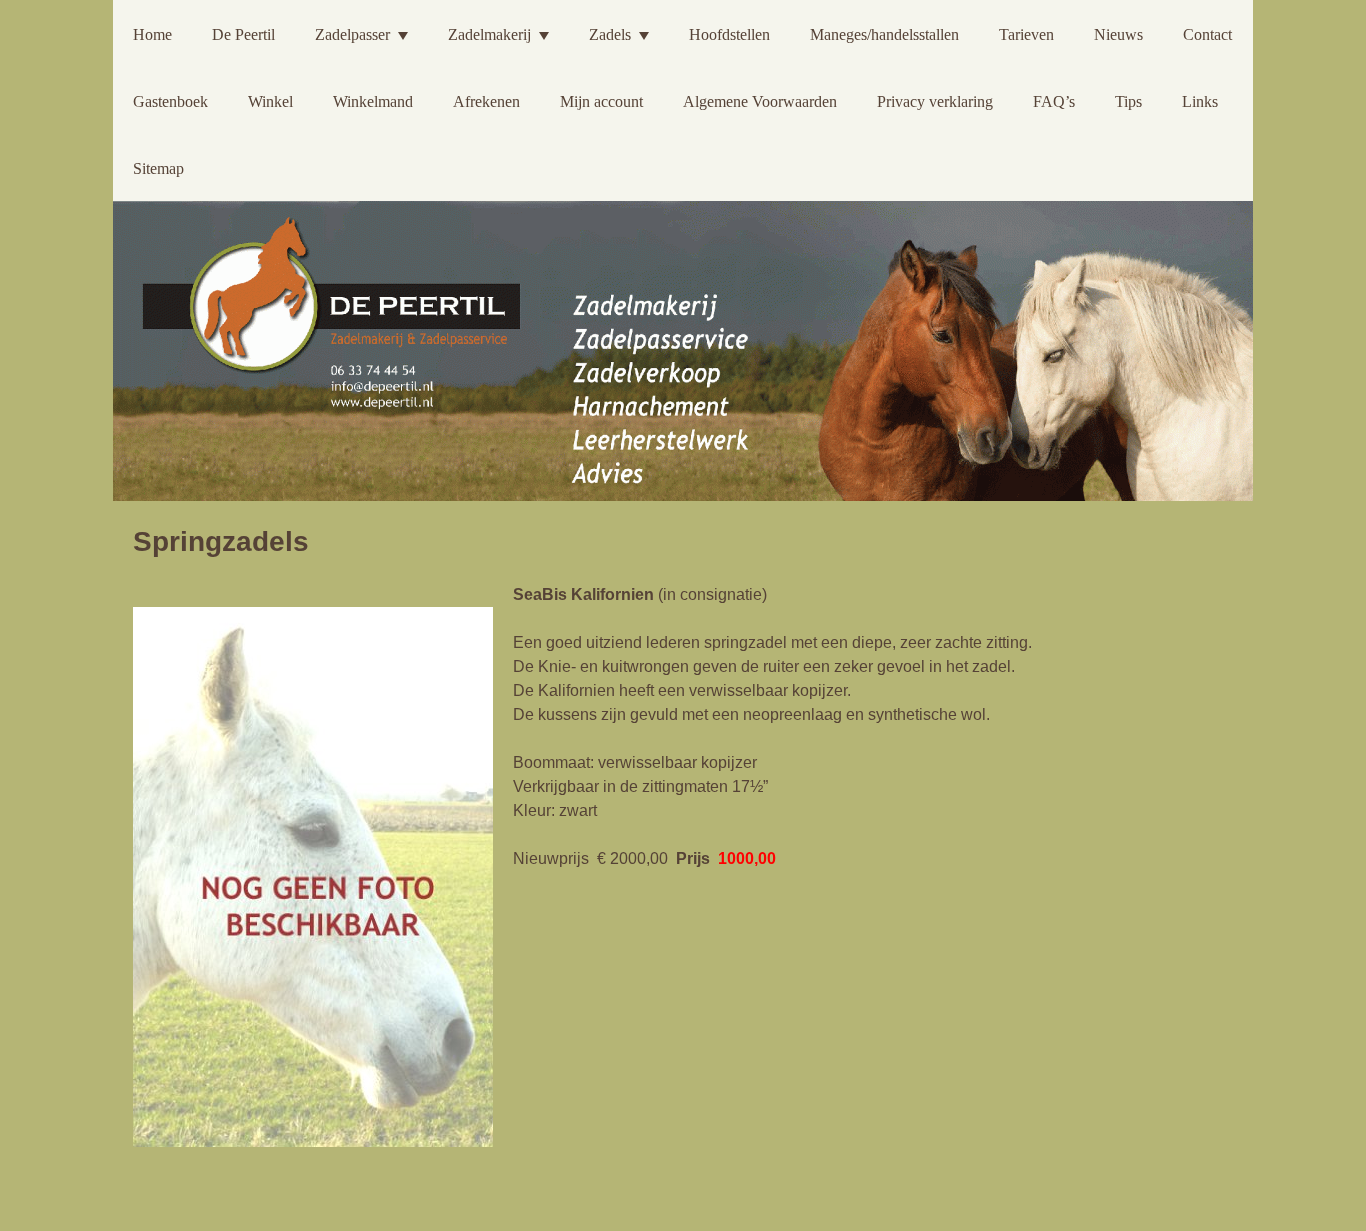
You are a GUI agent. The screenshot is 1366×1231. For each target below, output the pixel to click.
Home (152, 34)
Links (1200, 101)
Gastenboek (170, 101)
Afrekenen (486, 101)
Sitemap (158, 168)
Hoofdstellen (729, 34)
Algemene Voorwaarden (760, 101)
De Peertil (243, 34)
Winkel (270, 101)
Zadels (610, 34)
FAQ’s (1054, 101)
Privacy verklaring (935, 101)
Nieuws (1118, 34)
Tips (1128, 101)
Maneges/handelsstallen (884, 34)
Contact (1207, 34)
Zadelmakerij (489, 34)
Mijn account (601, 101)
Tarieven (1026, 34)
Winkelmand (373, 101)
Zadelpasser (352, 34)
